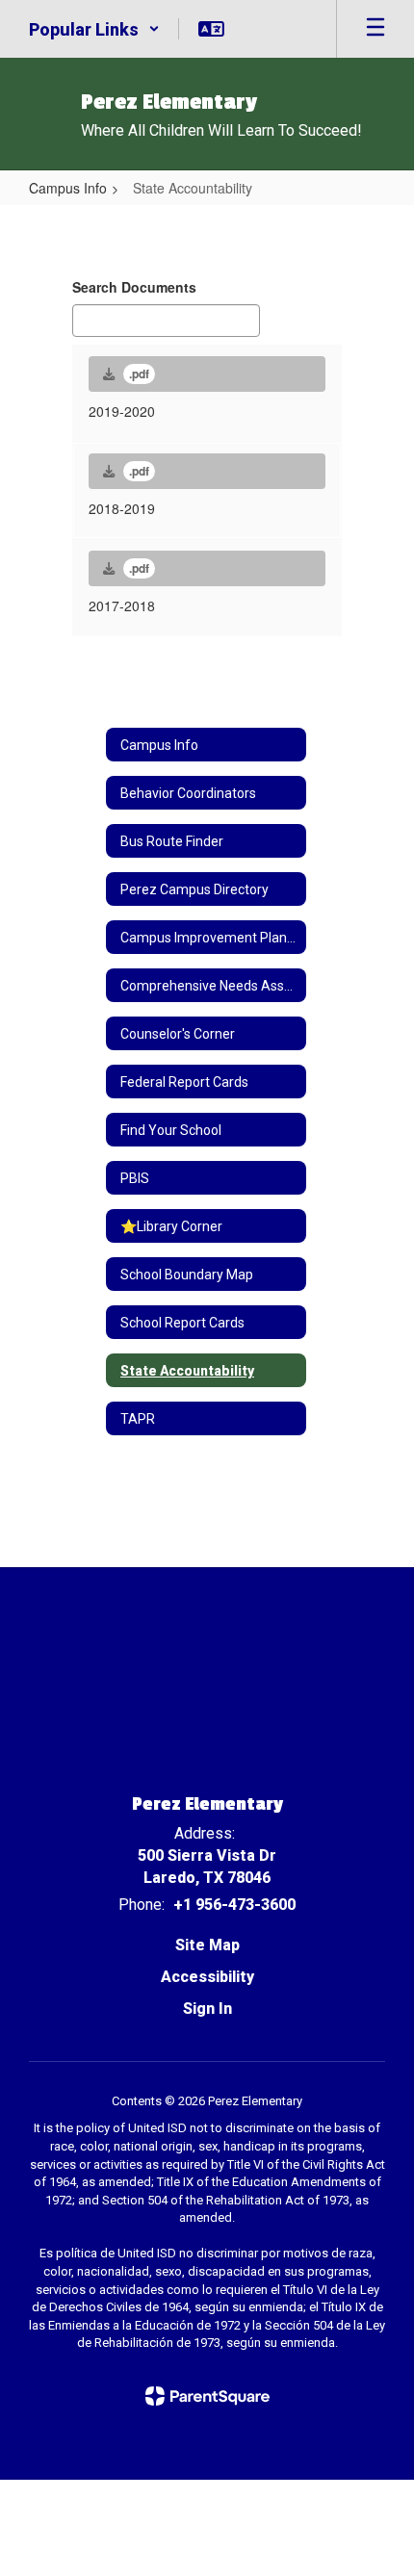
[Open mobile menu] (375, 29)
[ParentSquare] (207, 2396)
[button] (94, 29)
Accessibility (207, 1977)
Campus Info (68, 188)
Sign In (207, 2009)
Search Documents (134, 287)
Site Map (207, 1945)
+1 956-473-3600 (234, 1905)
